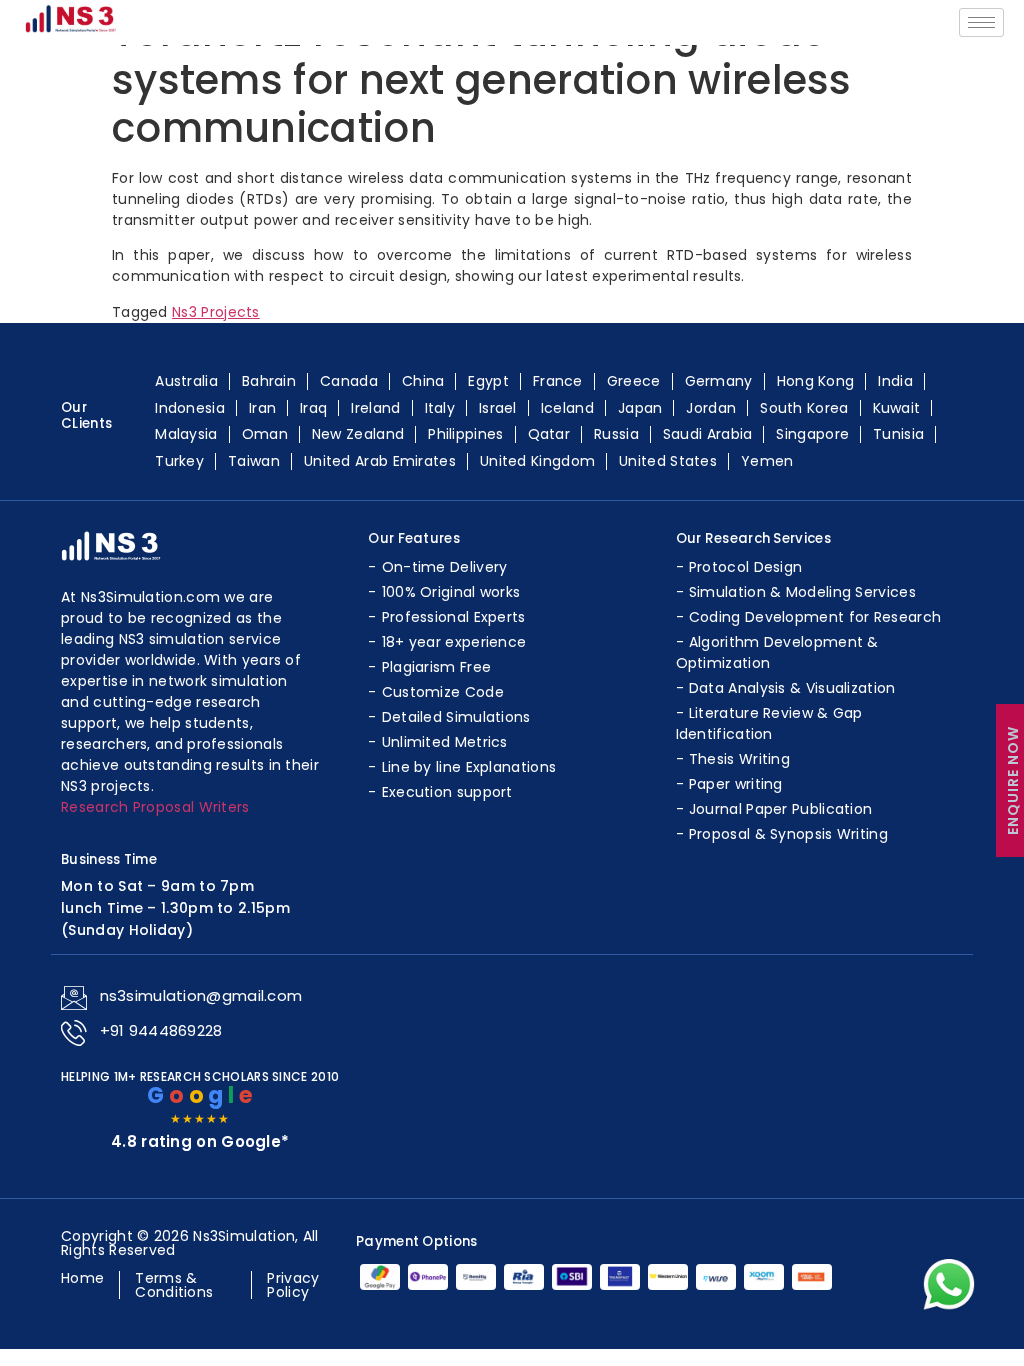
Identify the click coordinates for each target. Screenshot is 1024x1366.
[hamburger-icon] (981, 22)
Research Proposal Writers (155, 807)
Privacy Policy (293, 1285)
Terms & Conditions (174, 1285)
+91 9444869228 (161, 1030)
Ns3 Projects (216, 312)
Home (82, 1278)
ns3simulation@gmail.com (201, 995)
